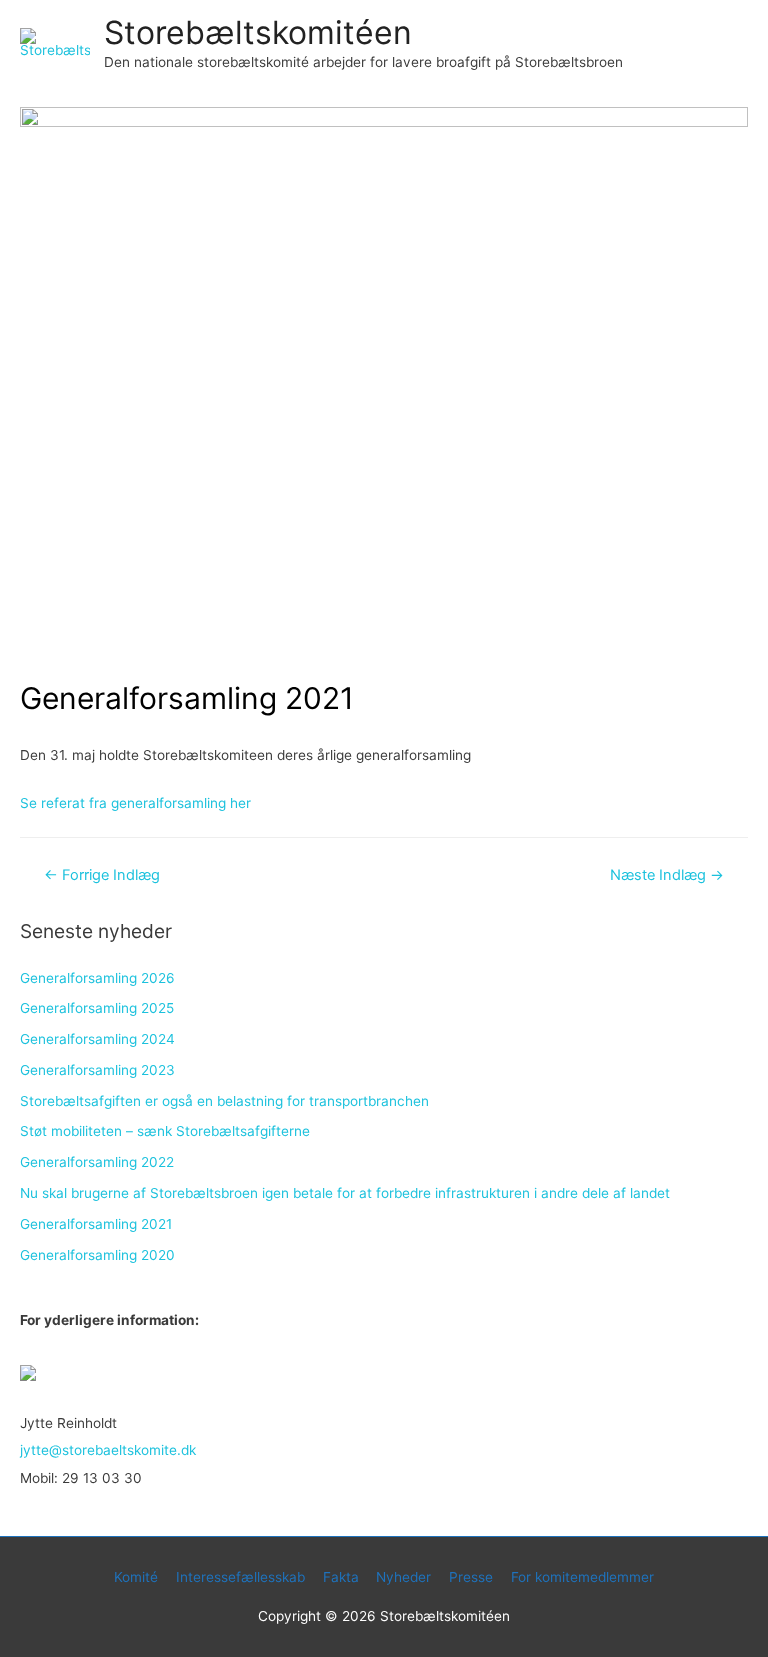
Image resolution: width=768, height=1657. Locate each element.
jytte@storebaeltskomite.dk (108, 1450)
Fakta (341, 1577)
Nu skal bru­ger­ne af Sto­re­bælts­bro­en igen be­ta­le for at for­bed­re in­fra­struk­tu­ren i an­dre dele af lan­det (345, 1193)
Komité (136, 1577)
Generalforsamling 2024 (97, 1039)
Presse (471, 1577)
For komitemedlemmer (582, 1577)
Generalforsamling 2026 (97, 978)
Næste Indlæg (667, 875)
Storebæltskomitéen (258, 32)
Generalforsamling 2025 (97, 1008)
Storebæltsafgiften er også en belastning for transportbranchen (224, 1101)
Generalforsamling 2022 (97, 1162)
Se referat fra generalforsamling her (135, 803)
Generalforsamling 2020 (97, 1255)
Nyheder (403, 1577)
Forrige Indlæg (102, 875)
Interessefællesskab (240, 1577)
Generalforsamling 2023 (97, 1070)
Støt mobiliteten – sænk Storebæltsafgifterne (165, 1131)
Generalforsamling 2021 (96, 1224)
